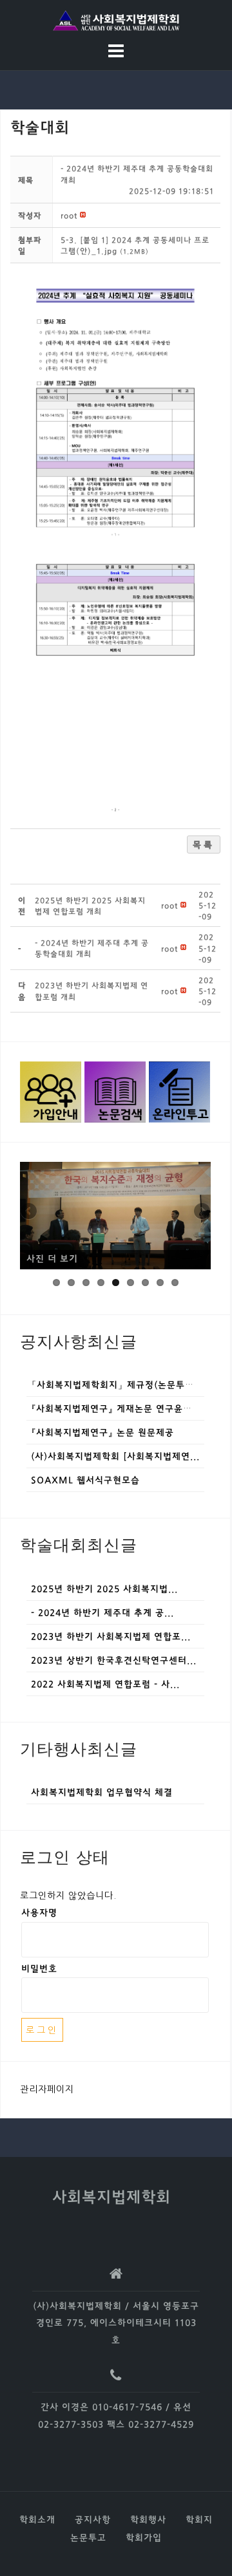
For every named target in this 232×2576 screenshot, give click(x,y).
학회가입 (144, 2538)
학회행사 (148, 2520)
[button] (69, 216)
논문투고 (88, 2538)
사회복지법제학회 (111, 2198)
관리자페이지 (47, 2089)
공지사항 (93, 2520)
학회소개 (37, 2520)
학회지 (199, 2520)
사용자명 (39, 1913)
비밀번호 (39, 1969)
